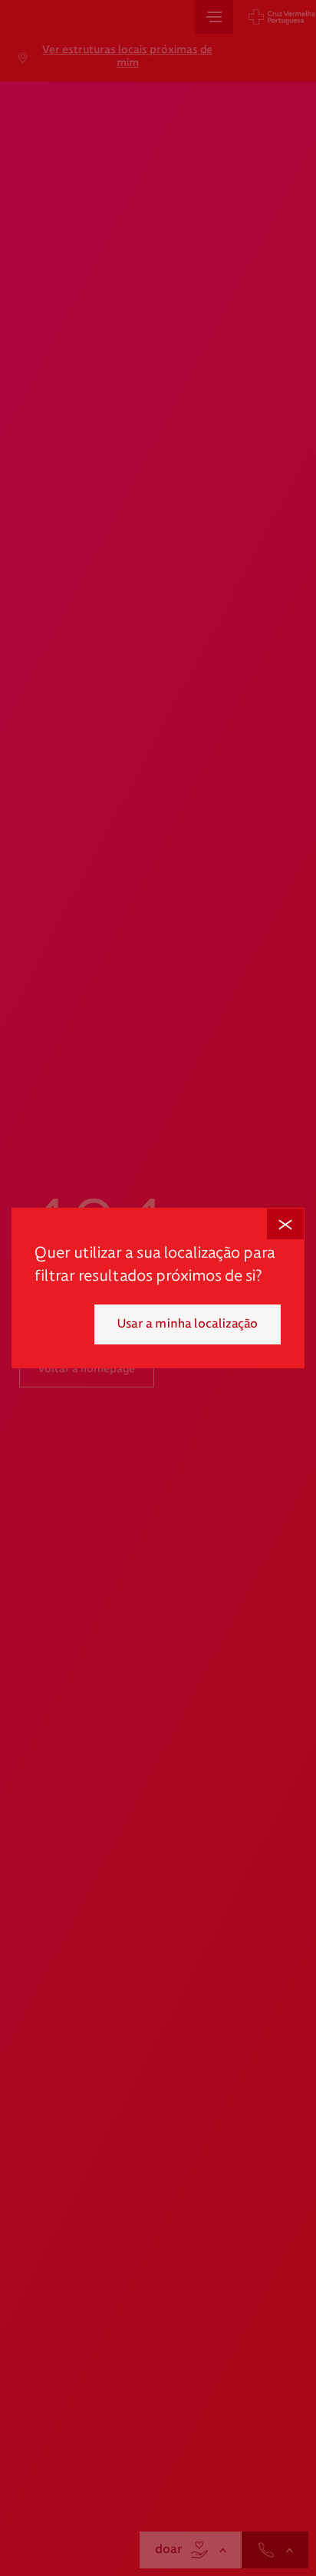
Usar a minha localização (188, 1324)
